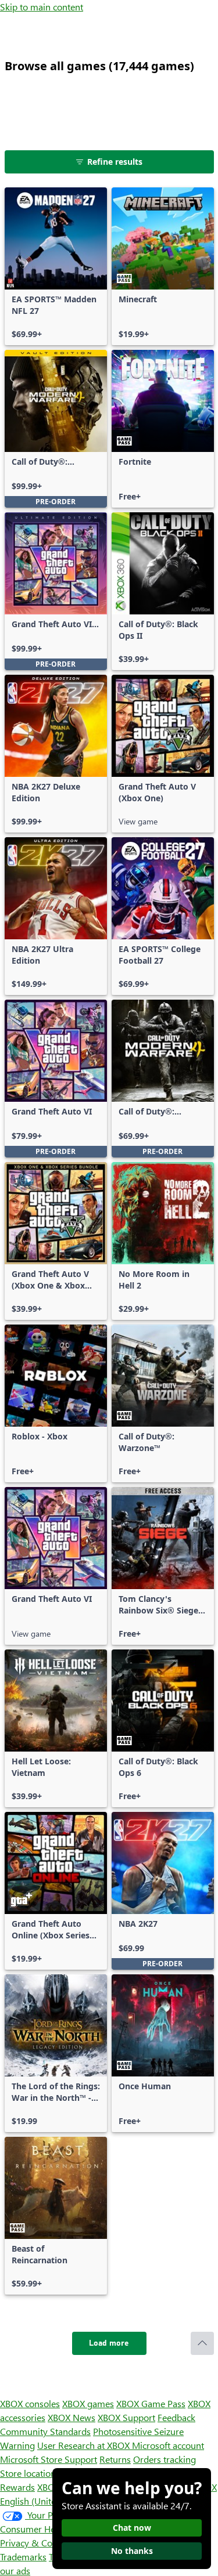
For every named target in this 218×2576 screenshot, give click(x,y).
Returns (115, 2459)
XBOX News (72, 2417)
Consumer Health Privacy (51, 2529)
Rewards (17, 2487)
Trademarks (23, 2557)
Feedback (176, 2417)
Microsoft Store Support (49, 2459)
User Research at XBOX (85, 2445)
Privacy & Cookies (37, 2543)
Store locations (30, 2473)
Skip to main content (42, 7)
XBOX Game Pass (151, 2403)
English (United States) (45, 2501)
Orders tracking (165, 2459)
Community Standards (45, 2431)
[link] (56, 266)
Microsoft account (168, 2445)
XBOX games (88, 2403)
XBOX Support (126, 2417)
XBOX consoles (30, 2403)
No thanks (132, 2551)
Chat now (132, 2528)
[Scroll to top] (202, 2343)
